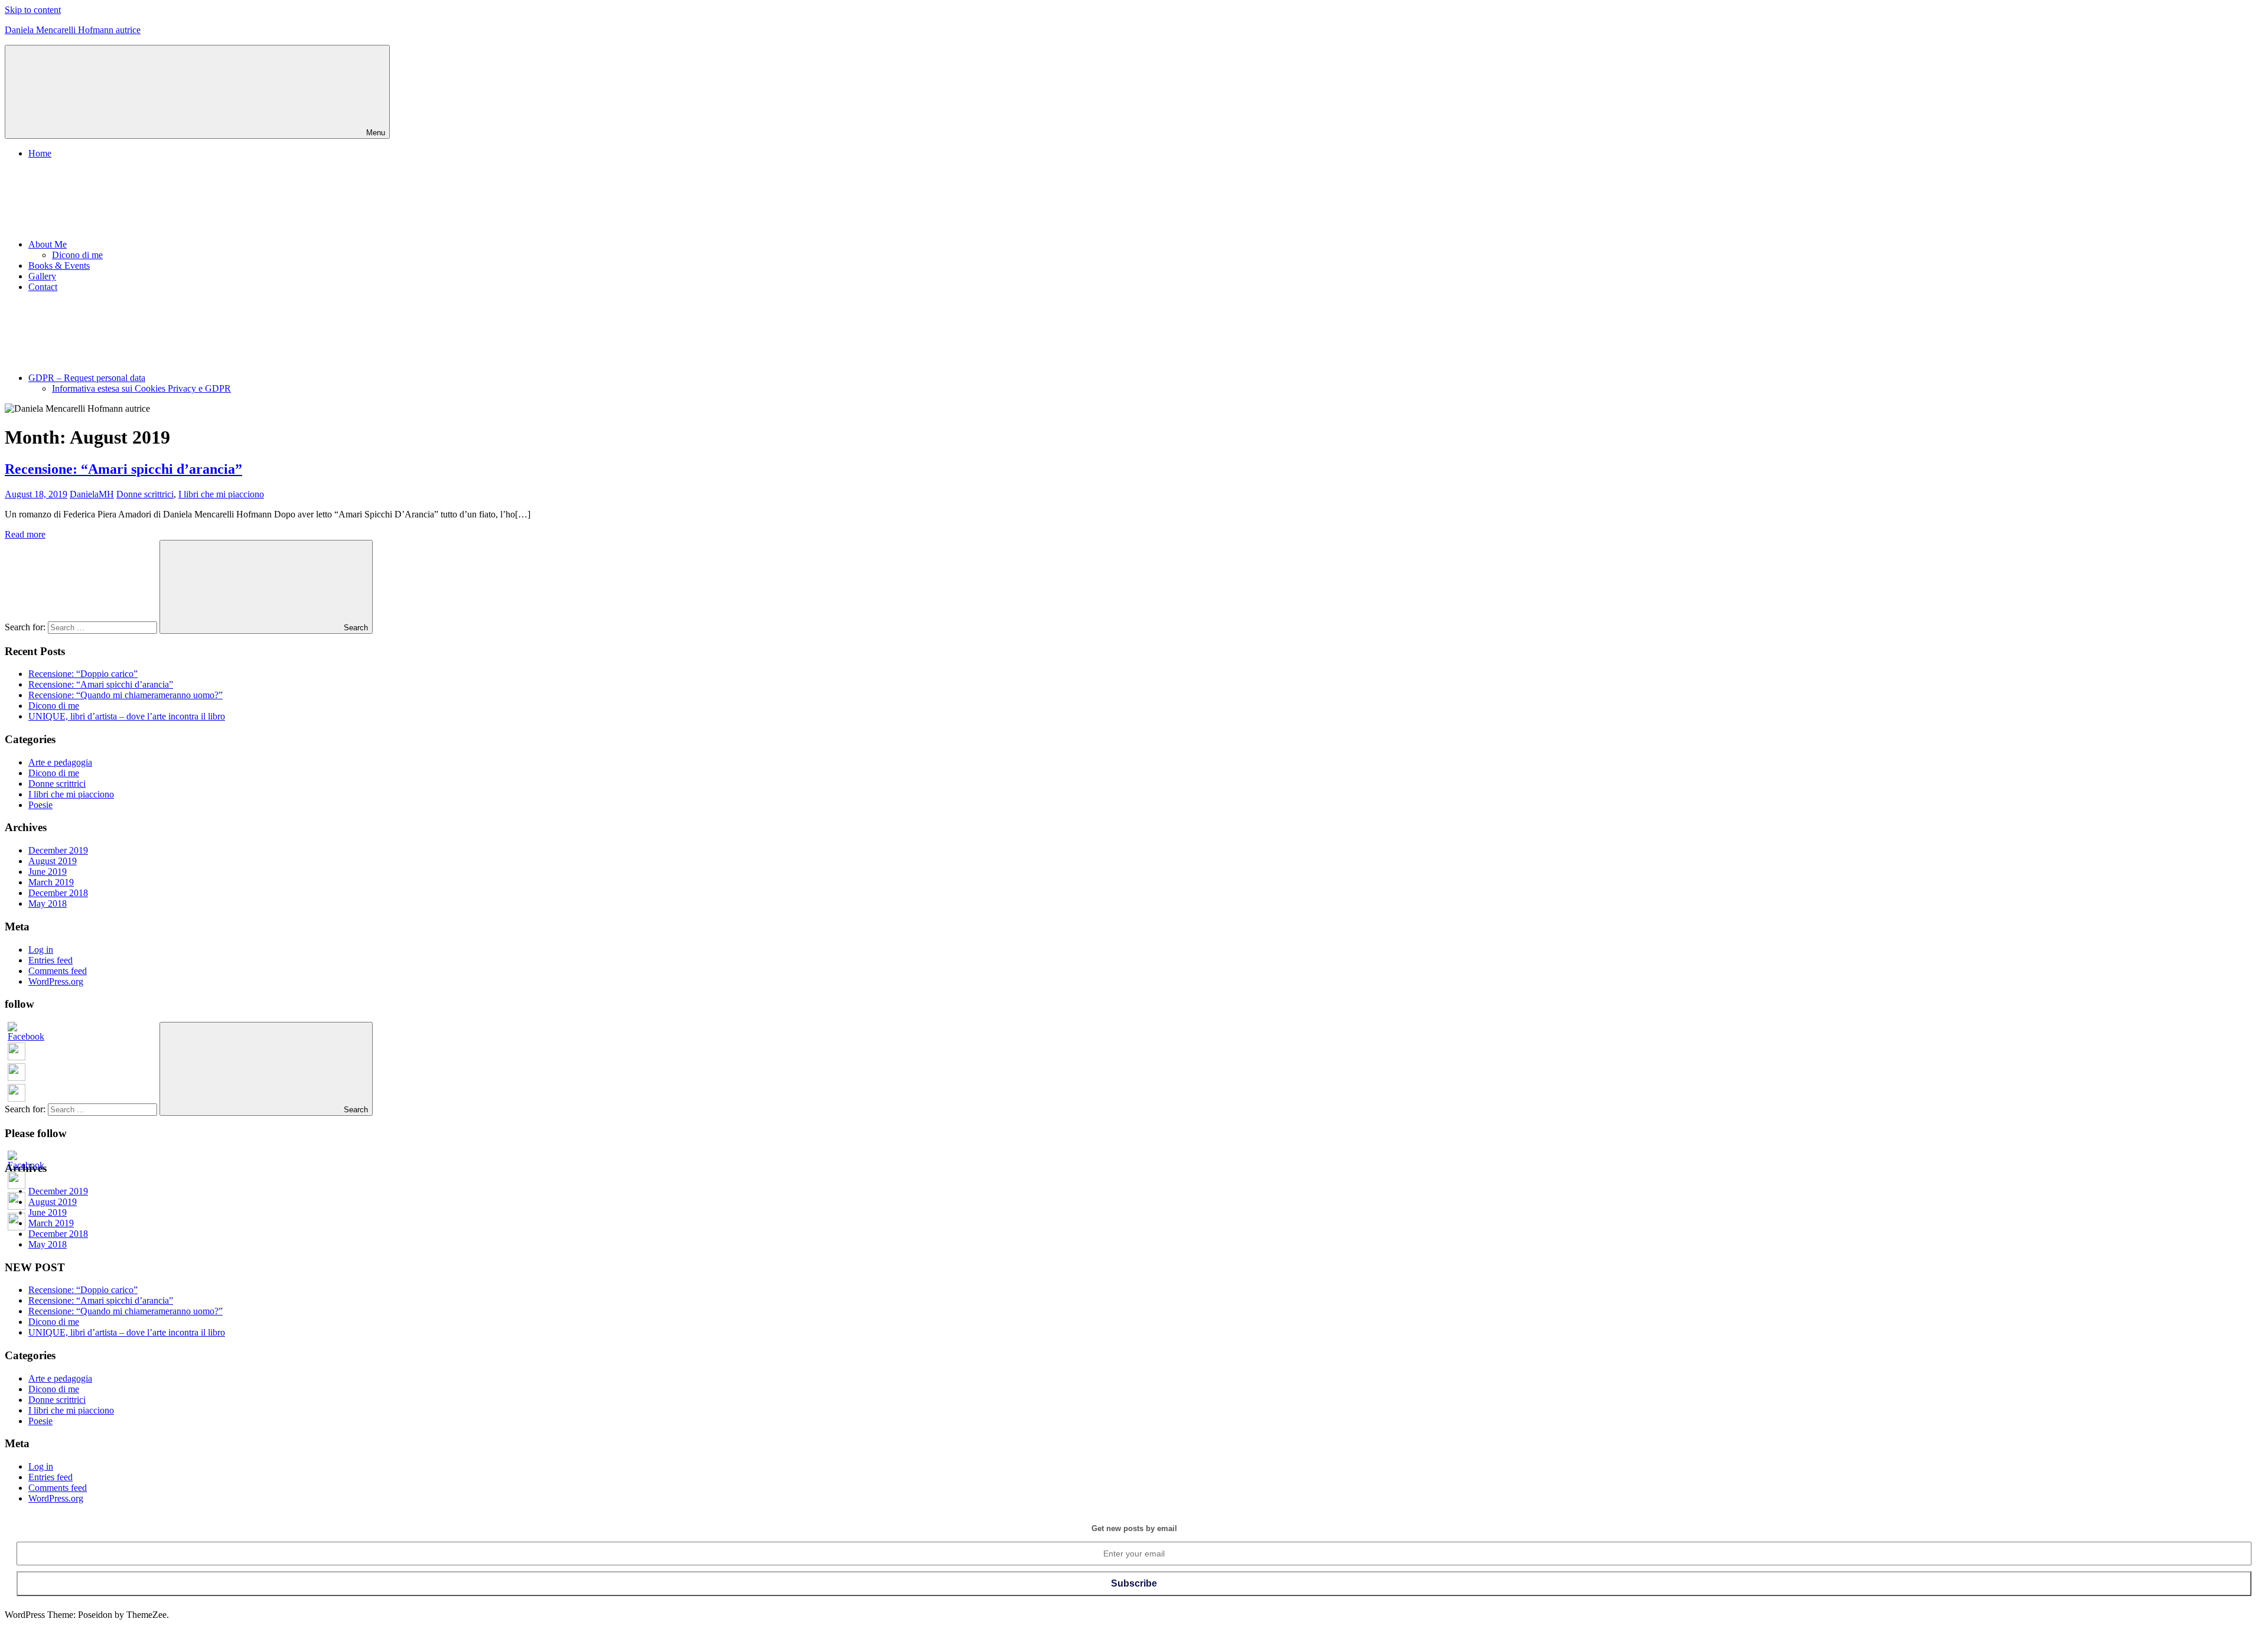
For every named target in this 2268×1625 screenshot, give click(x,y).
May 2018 (48, 903)
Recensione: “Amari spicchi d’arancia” (123, 469)
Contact (43, 287)
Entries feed (50, 960)
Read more (25, 534)
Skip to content (33, 10)
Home (40, 153)
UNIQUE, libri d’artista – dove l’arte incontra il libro (127, 716)
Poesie (40, 805)
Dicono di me (77, 255)
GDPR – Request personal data (87, 378)
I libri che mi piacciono (221, 494)
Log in (41, 950)
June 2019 (48, 872)
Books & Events (59, 266)
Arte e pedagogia (60, 762)
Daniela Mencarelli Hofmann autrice (73, 30)
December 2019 (58, 850)
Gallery (42, 276)
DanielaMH (92, 494)
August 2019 (53, 861)
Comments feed (58, 971)
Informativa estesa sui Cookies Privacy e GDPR (141, 388)
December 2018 (58, 893)
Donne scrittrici (145, 494)
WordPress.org (56, 981)
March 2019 (51, 882)
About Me (48, 244)
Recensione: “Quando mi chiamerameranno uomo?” (126, 695)
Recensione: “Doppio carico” (83, 674)
